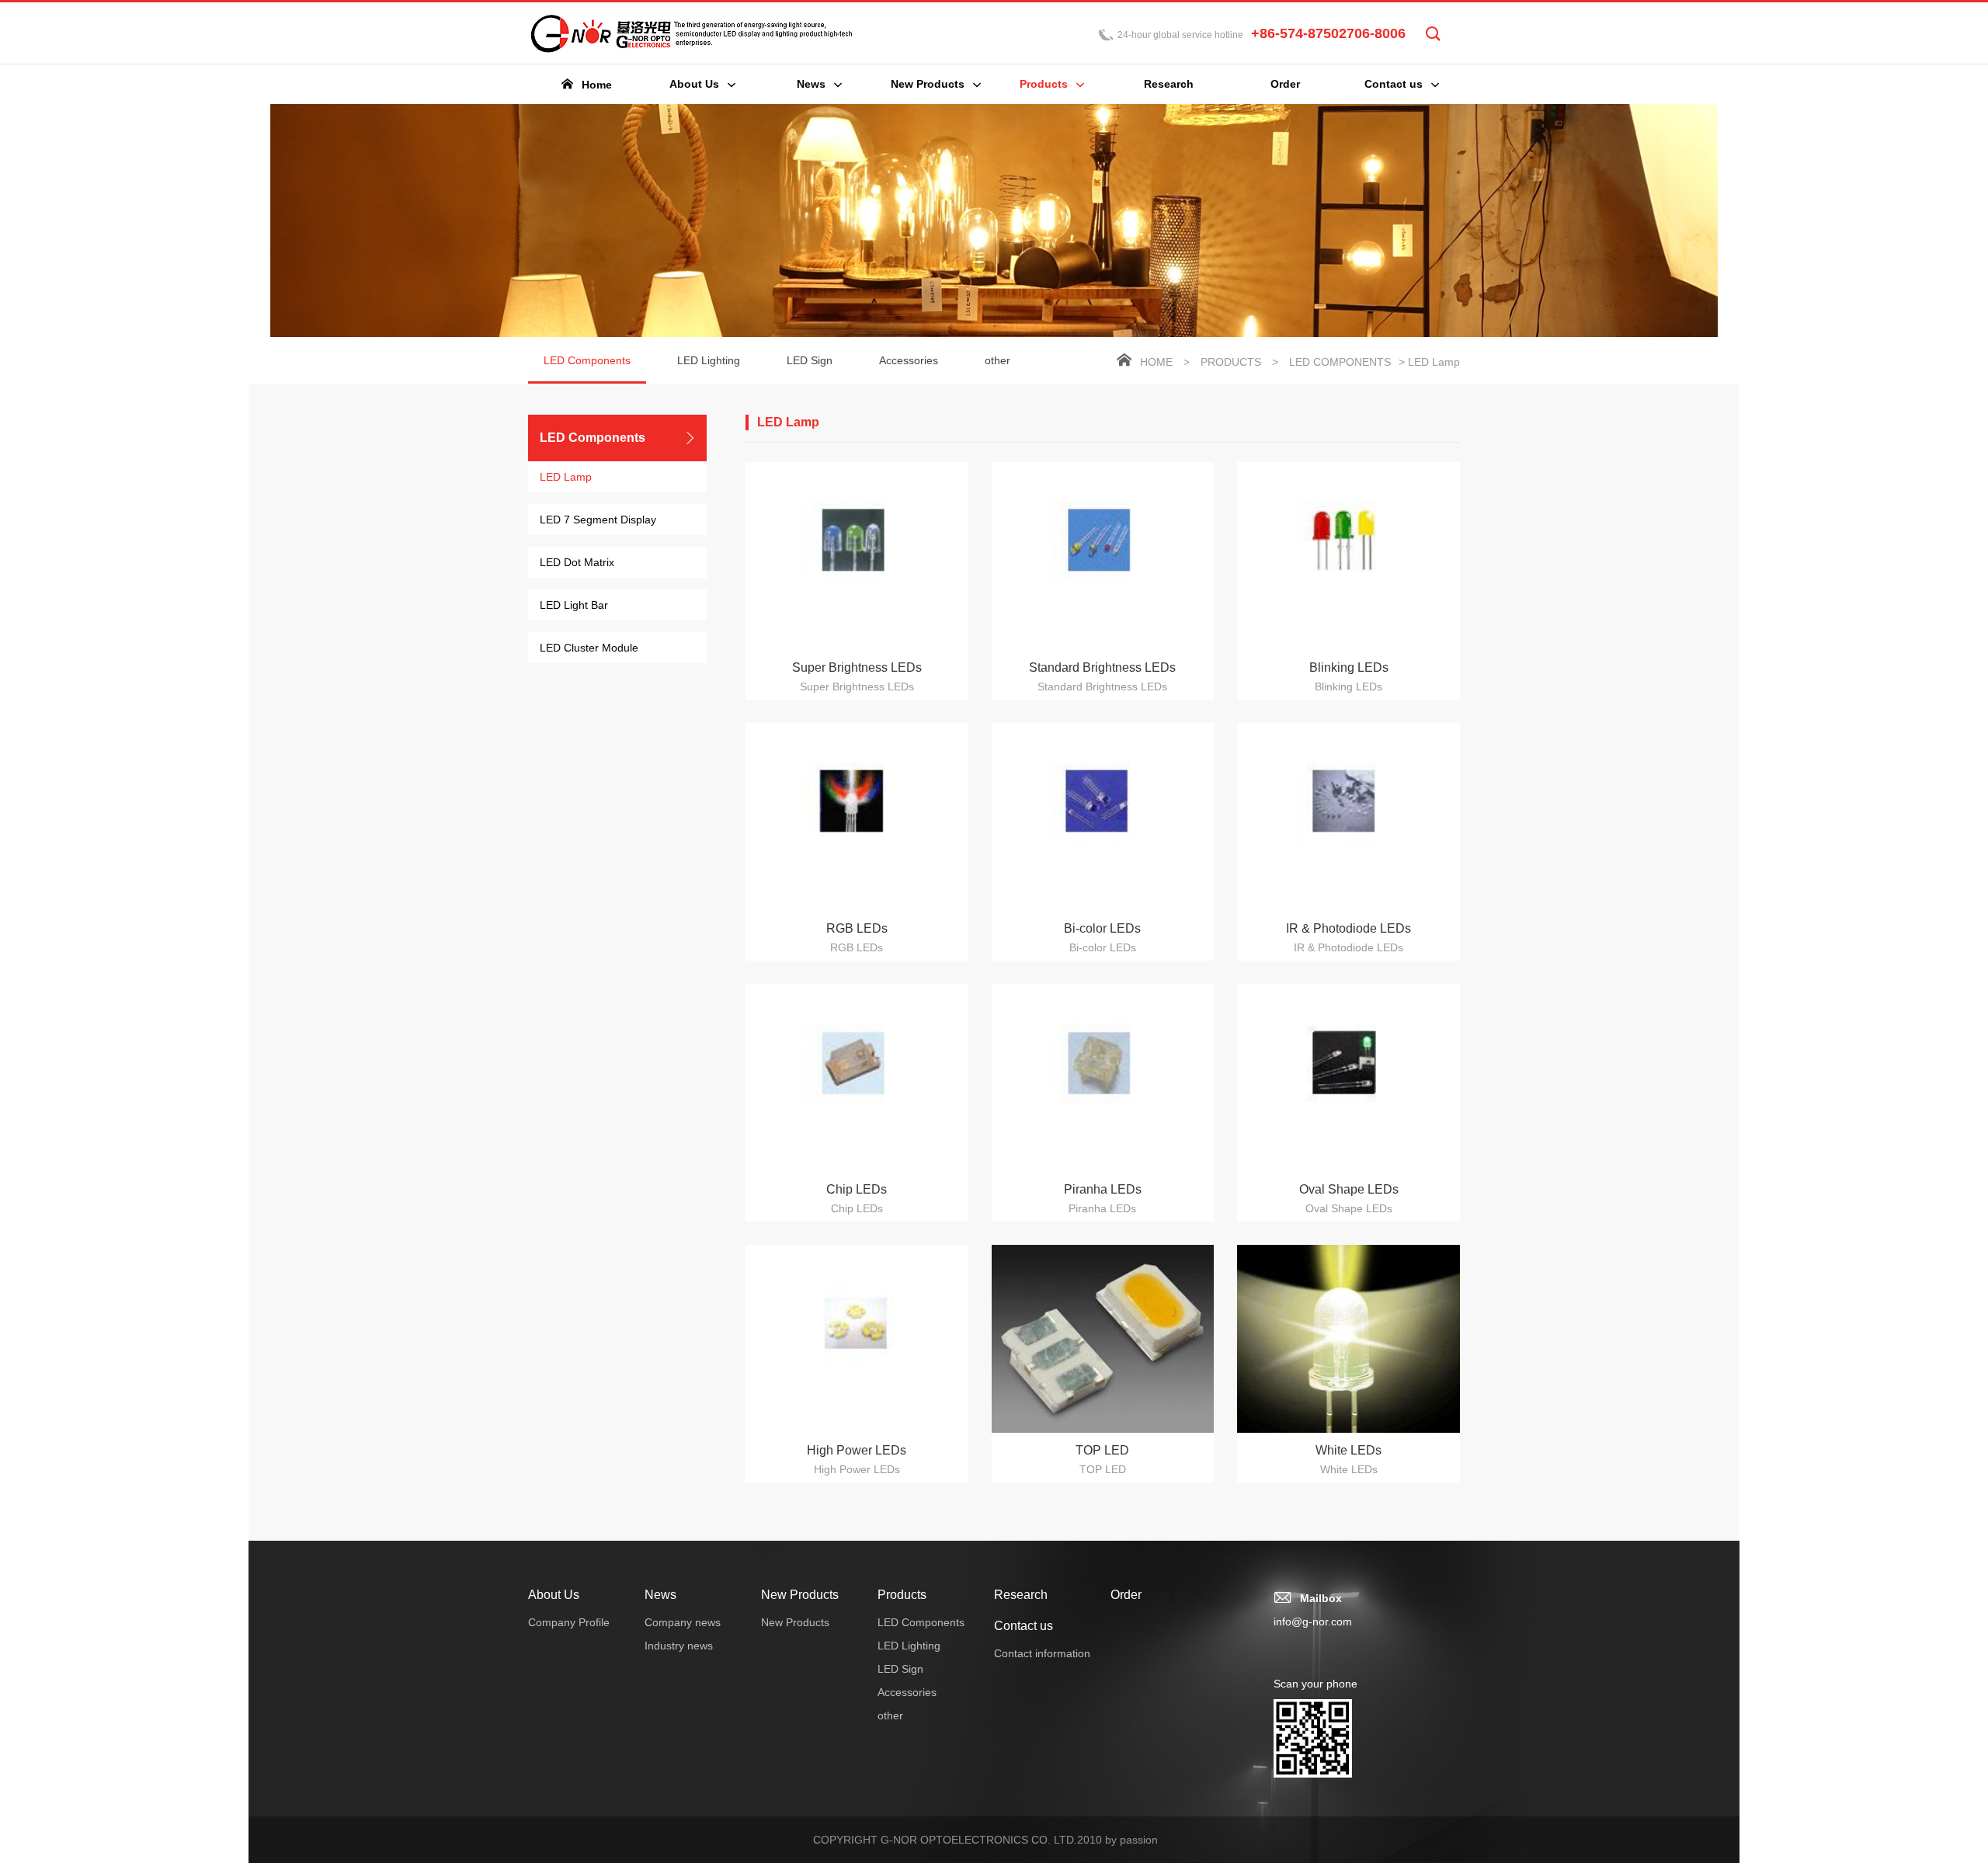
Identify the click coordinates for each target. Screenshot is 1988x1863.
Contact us (1024, 1626)
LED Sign (810, 360)
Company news (683, 1622)
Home (1156, 362)
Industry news (679, 1646)
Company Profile (569, 1622)
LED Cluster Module (589, 648)
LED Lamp (566, 477)
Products (1231, 362)
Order (1126, 1595)
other (997, 360)
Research (1021, 1595)
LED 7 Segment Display (598, 520)
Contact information (1042, 1653)
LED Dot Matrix (577, 562)
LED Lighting (709, 360)
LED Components (587, 360)
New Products (800, 1595)
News (660, 1595)
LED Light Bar (574, 605)
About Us (554, 1595)
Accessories (909, 360)
